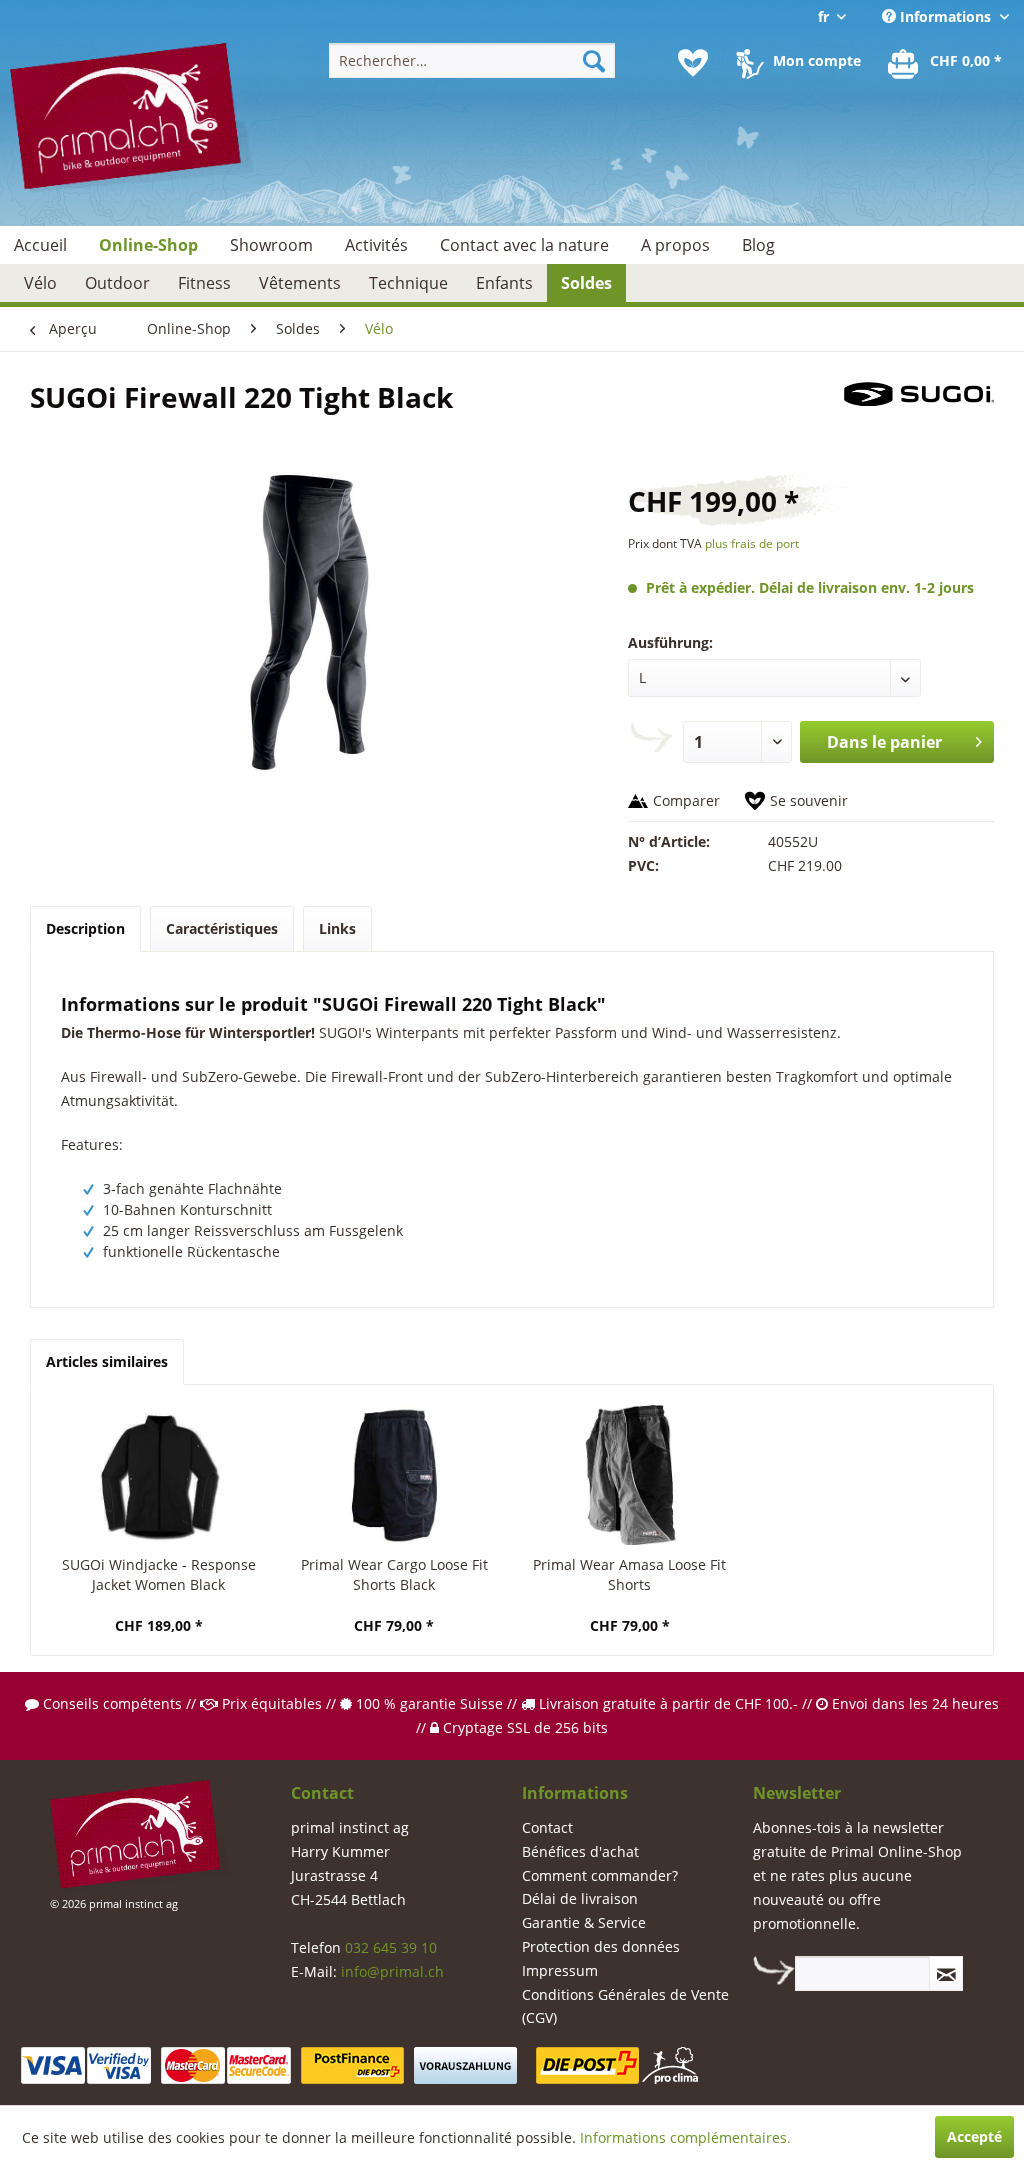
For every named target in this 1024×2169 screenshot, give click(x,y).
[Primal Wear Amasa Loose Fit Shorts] (630, 1475)
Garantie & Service (584, 1922)
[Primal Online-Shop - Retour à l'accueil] (132, 127)
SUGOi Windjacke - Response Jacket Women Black (159, 1574)
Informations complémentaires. (685, 2137)
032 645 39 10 (391, 1947)
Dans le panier (884, 742)
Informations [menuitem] (945, 16)
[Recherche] (594, 60)
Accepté (974, 2136)
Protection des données (601, 1946)
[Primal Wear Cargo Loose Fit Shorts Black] (395, 1475)
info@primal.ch (392, 1971)
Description (85, 928)
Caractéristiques (222, 928)
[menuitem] (472, 60)
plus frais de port (752, 543)
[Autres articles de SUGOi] (919, 417)
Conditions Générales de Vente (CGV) (625, 2006)
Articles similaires (107, 1361)
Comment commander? (600, 1875)
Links (337, 928)
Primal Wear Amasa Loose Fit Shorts (629, 1574)
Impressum (560, 1970)
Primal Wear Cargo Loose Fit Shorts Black (394, 1574)
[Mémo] (693, 63)
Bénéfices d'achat (580, 1851)
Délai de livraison (580, 1898)
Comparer (686, 800)
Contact (547, 1827)
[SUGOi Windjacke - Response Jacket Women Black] (159, 1475)
